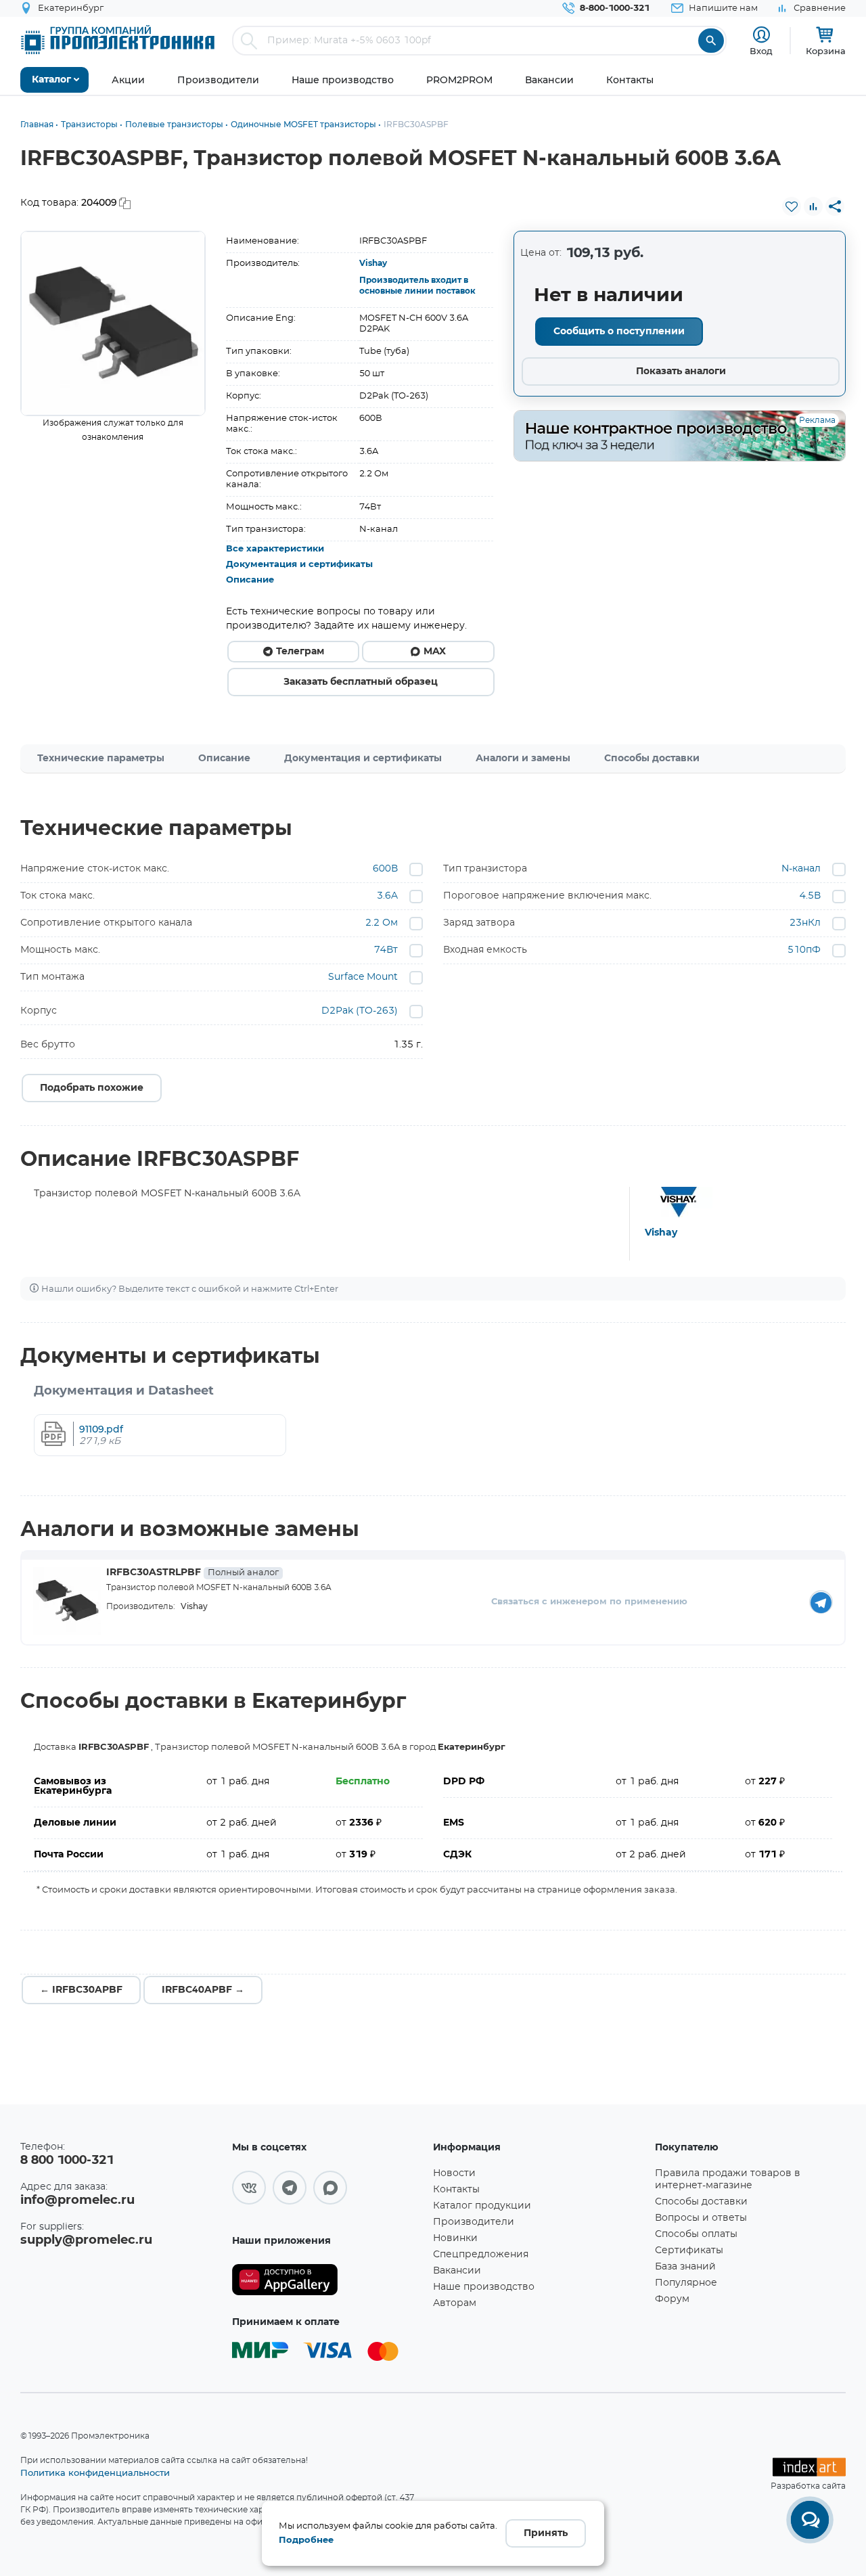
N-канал (801, 869)
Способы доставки (652, 759)
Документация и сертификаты (299, 565)
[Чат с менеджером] (810, 2520)
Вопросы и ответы (701, 2218)
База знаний (685, 2267)
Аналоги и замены (523, 759)
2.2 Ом (382, 923)
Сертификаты (689, 2251)
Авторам (455, 2303)
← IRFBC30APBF (81, 1990)
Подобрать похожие (92, 1088)
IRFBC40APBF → (203, 1990)
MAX (435, 652)
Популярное (686, 2283)
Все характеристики (275, 549)
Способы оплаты (696, 2234)
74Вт (386, 950)
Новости (454, 2173)
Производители (474, 2222)
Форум (672, 2299)
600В (385, 869)
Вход (761, 51)
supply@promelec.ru (86, 2240)
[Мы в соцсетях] (249, 2188)
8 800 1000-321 (67, 2161)
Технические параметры (101, 759)
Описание (250, 580)
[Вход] (761, 35)
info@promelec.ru (77, 2200)
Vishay (373, 263)
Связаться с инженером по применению (589, 1602)
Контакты (456, 2190)
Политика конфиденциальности (95, 2472)
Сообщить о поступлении (619, 332)
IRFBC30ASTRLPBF (192, 1573)
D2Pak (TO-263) (360, 1011)
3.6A (387, 896)
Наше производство (484, 2287)
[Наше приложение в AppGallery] (328, 2280)
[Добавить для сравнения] (813, 206)
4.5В (810, 896)
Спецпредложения (481, 2255)
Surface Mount (363, 977)
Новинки (455, 2238)
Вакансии (457, 2271)
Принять (546, 2533)
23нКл (805, 923)
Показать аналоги (681, 371)
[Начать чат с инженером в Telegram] (821, 1602)
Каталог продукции (482, 2206)
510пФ (804, 950)
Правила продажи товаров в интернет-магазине (728, 2179)
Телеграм (300, 652)
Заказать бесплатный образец (361, 682)
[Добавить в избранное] (792, 206)
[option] (113, 323)
